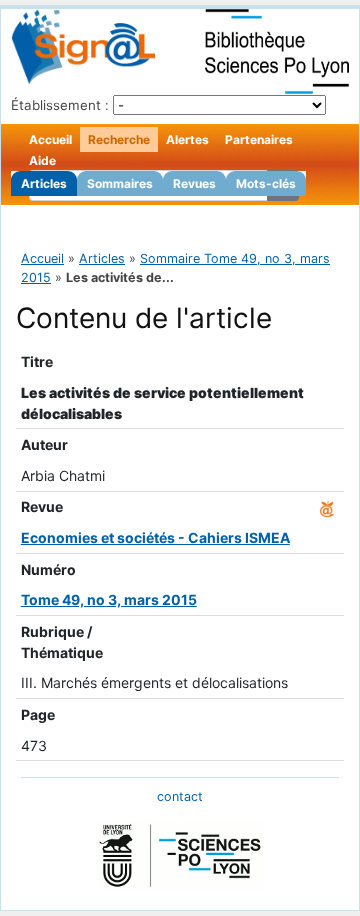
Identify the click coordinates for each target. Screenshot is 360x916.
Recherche (119, 139)
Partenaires (259, 139)
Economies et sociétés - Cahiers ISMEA (155, 537)
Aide (42, 160)
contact (180, 796)
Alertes (187, 139)
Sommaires (120, 183)
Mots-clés (266, 183)
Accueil (50, 139)
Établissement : (60, 105)
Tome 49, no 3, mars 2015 (109, 599)
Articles (44, 183)
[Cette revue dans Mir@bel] (327, 506)
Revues (194, 183)
